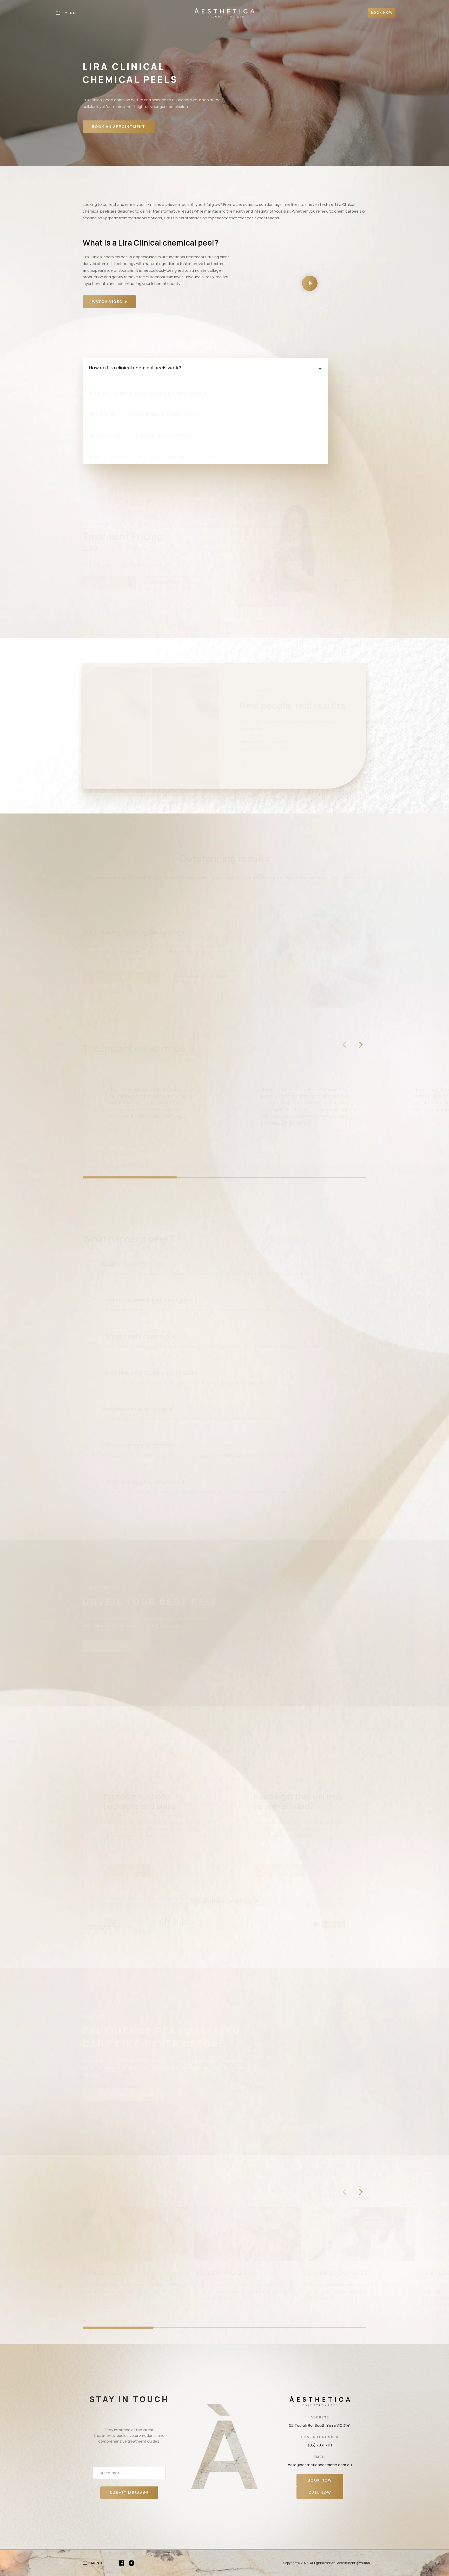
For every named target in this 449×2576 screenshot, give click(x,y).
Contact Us (165, 582)
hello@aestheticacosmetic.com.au (320, 2465)
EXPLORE (127, 1870)
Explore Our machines (201, 977)
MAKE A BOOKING (111, 1646)
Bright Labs (361, 2563)
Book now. (310, 1274)
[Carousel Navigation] (353, 1045)
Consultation (109, 582)
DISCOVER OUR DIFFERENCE (123, 2094)
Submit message (129, 2493)
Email (132, 1626)
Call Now (320, 2493)
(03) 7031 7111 (320, 2445)
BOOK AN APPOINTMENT (119, 127)
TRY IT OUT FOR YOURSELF (121, 977)
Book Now (320, 2480)
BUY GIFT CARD (280, 1870)
